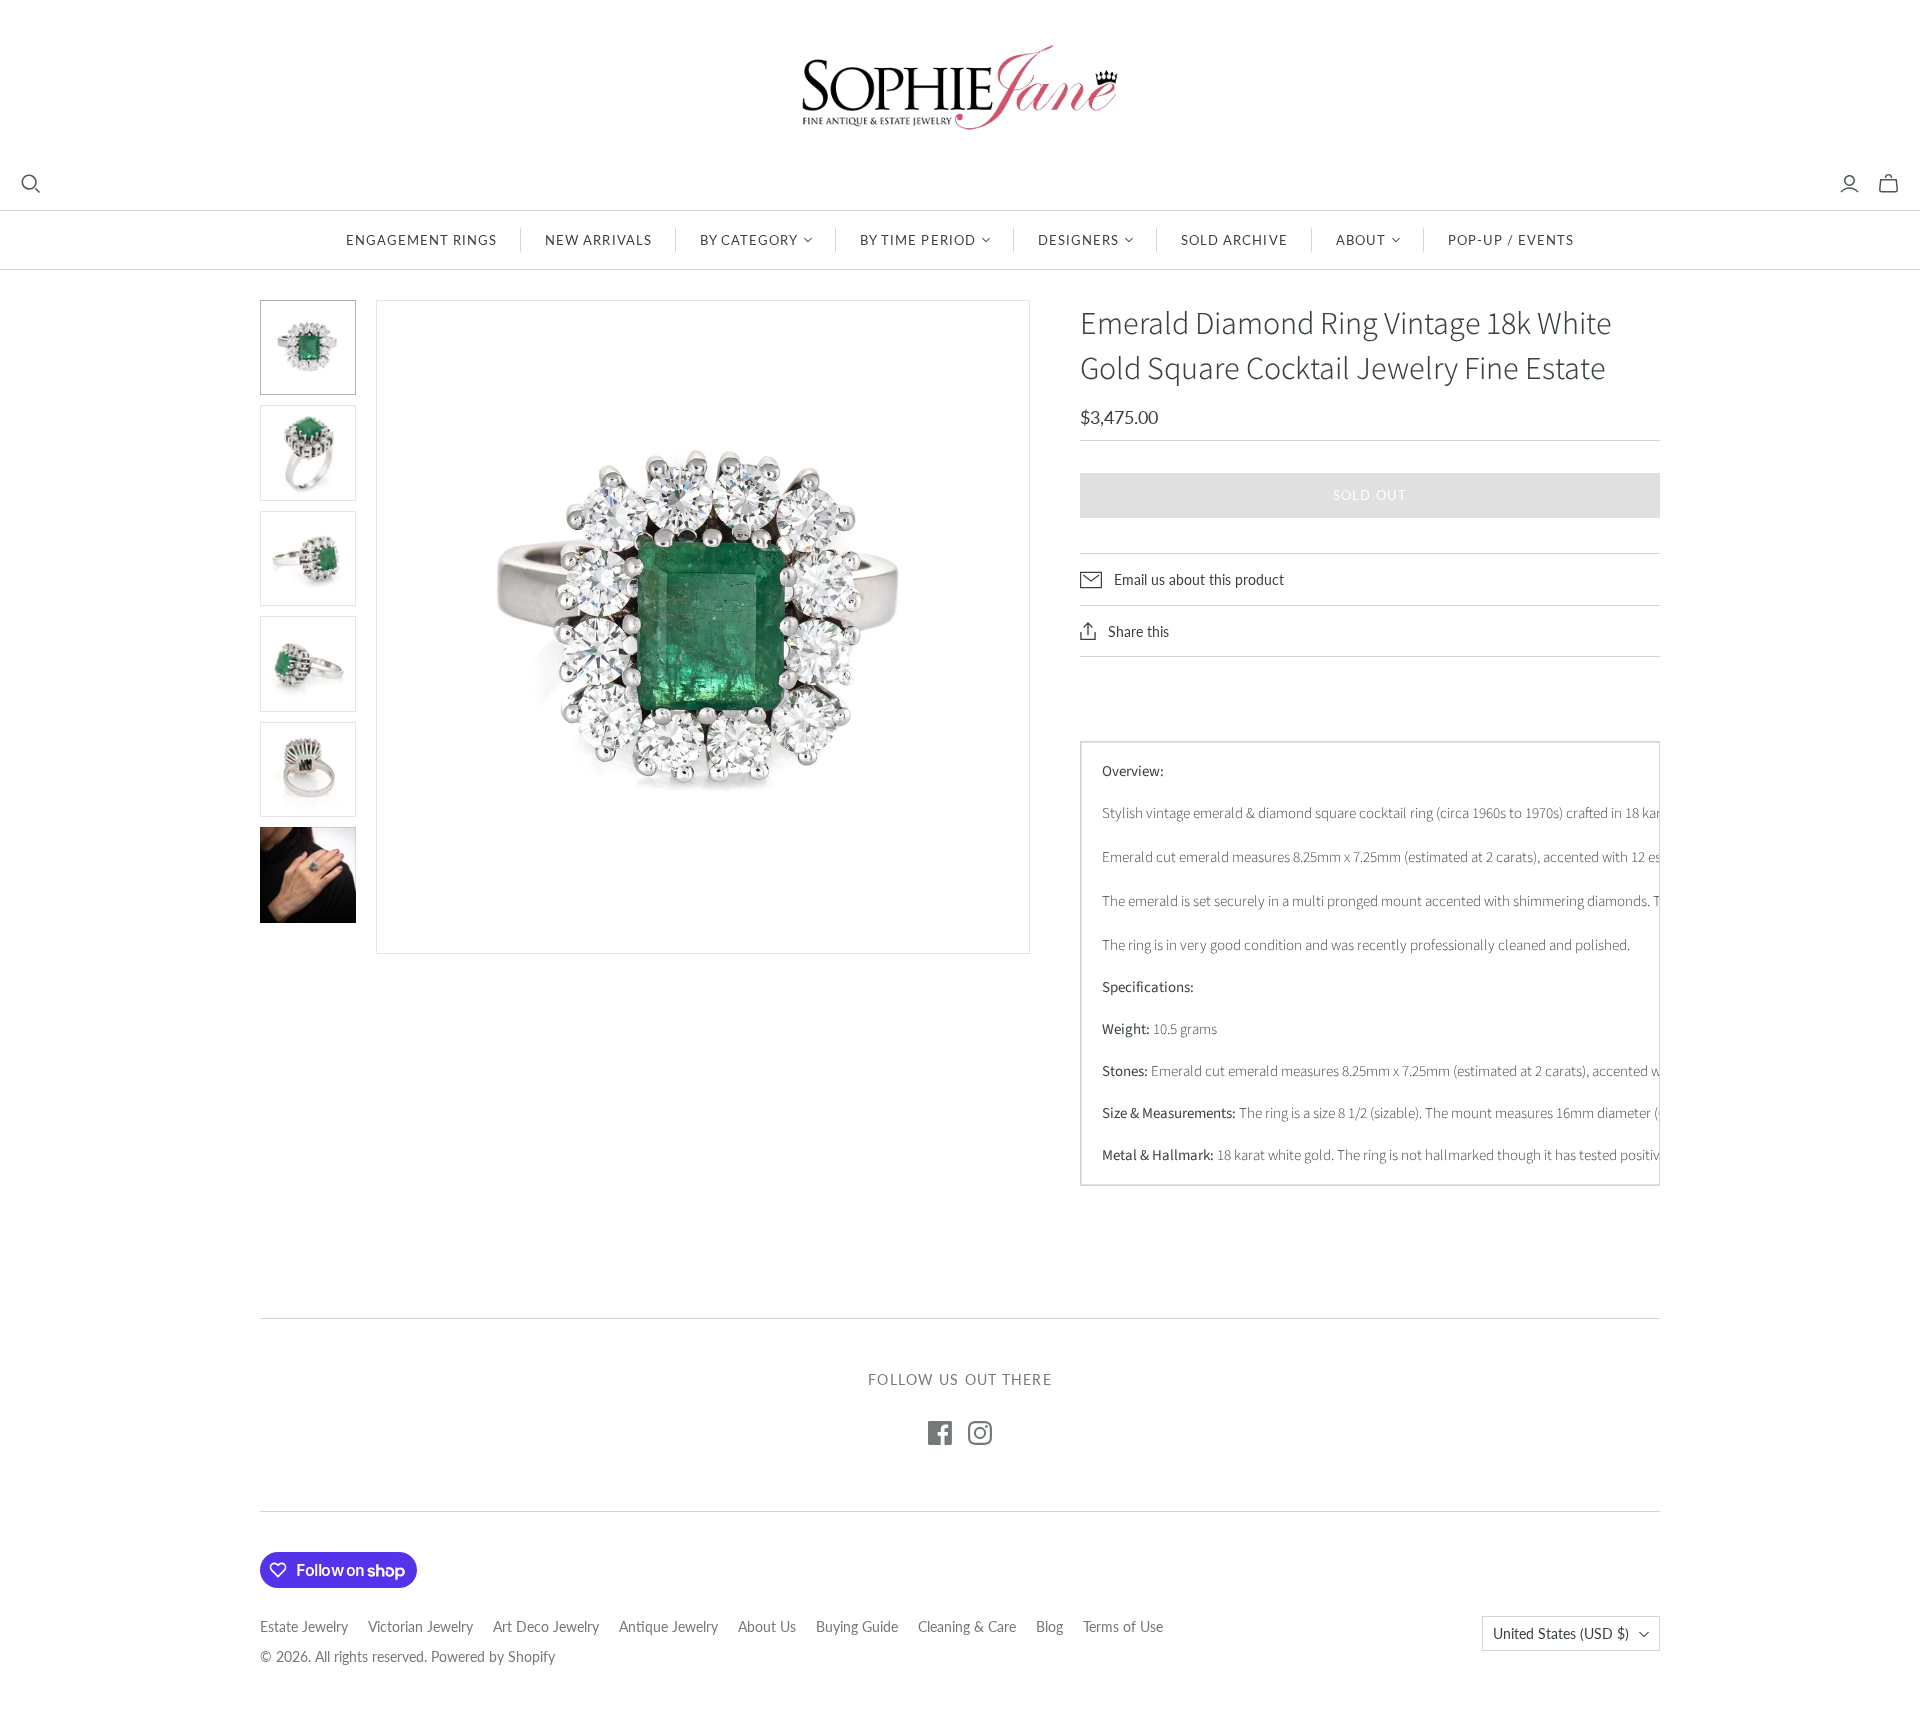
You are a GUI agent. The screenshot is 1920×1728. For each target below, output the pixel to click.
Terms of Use (1123, 1626)
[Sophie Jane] (960, 86)
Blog (1049, 1626)
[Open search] (31, 184)
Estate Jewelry (304, 1626)
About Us (767, 1626)
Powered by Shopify (493, 1656)
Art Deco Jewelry (546, 1626)
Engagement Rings (422, 240)
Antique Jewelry (668, 1626)
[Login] (1849, 184)
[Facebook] (940, 1433)
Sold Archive (1234, 240)
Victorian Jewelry (420, 1626)
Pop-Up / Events (1511, 240)
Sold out (1369, 495)
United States (1561, 1633)
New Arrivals (598, 240)
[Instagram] (980, 1433)
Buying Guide (857, 1626)
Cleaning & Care (967, 1626)
